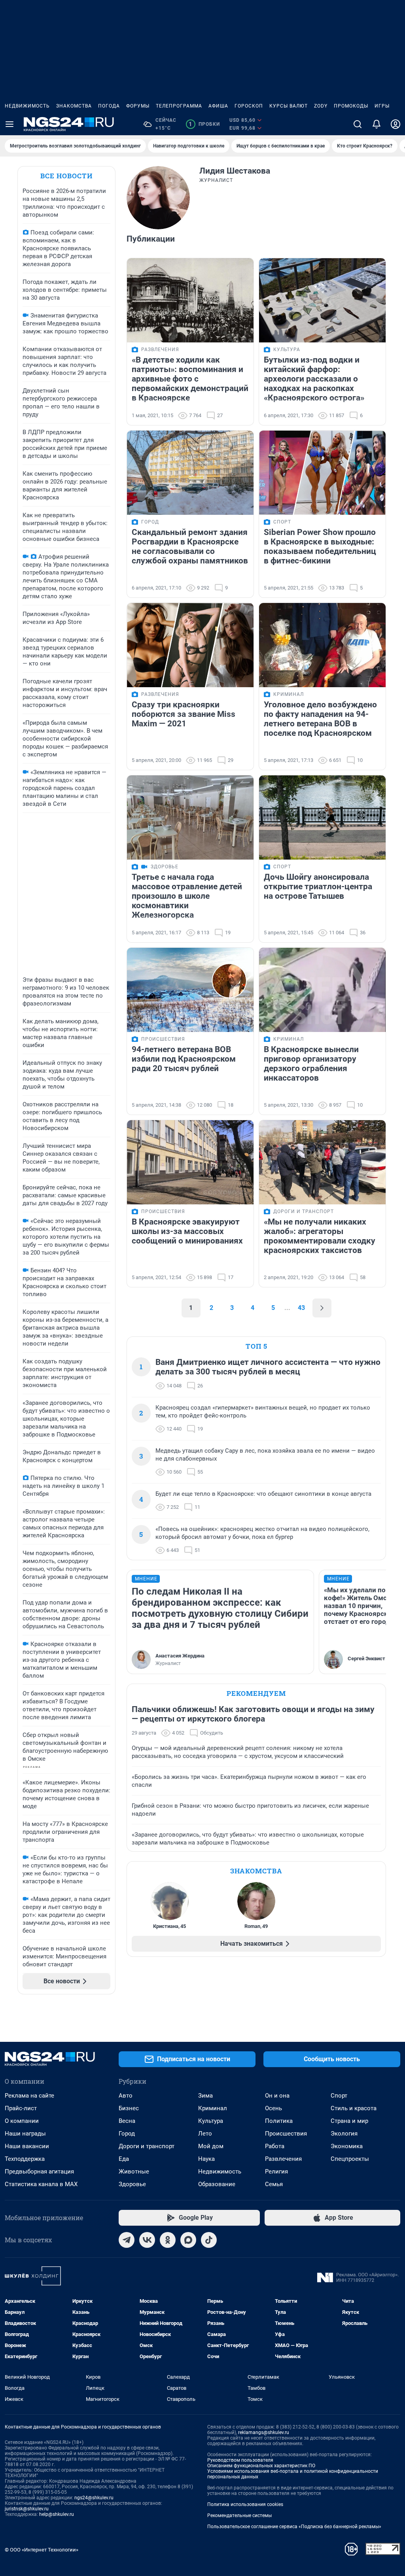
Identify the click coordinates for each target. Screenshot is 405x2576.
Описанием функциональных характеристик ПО (261, 2466)
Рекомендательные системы (239, 2516)
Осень (273, 2108)
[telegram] (127, 2240)
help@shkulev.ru (57, 2514)
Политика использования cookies (245, 2504)
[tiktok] (209, 2240)
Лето (205, 2134)
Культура (211, 2121)
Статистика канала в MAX (41, 2184)
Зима (205, 2096)
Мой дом (211, 2146)
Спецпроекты (350, 2159)
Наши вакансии (27, 2146)
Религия (276, 2172)
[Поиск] (358, 124)
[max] (188, 2240)
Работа (275, 2146)
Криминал (213, 2108)
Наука (206, 2159)
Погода (109, 106)
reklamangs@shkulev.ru (264, 2432)
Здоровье (132, 2184)
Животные (134, 2172)
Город (127, 2134)
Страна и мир (349, 2121)
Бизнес (129, 2108)
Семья (274, 2184)
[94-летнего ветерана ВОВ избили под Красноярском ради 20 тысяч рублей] (190, 990)
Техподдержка (25, 2159)
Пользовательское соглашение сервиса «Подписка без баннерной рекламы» (294, 2527)
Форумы (138, 106)
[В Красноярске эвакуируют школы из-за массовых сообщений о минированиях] (190, 1162)
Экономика (347, 2146)
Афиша (218, 106)
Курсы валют (289, 106)
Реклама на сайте (29, 2096)
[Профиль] (396, 124)
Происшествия (286, 2134)
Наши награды (25, 2134)
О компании (22, 2121)
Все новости (66, 176)
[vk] (147, 2240)
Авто (126, 2096)
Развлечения (283, 2159)
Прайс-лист (21, 2108)
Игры (382, 106)
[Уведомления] (377, 124)
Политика (279, 2121)
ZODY (321, 106)
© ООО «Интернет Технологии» (42, 2550)
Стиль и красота (354, 2108)
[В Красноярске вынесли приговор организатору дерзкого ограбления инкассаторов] (322, 990)
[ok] (168, 2240)
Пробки (204, 124)
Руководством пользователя (240, 2460)
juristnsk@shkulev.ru (27, 2509)
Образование (217, 2184)
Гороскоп (249, 106)
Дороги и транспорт (147, 2146)
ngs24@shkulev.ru (94, 2498)
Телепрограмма (179, 106)
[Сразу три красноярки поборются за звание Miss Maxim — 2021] (190, 645)
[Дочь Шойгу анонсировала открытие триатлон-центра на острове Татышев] (322, 817)
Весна (127, 2121)
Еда (124, 2159)
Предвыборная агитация (39, 2172)
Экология (344, 2134)
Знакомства (74, 106)
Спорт (339, 2096)
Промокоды (351, 106)
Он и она (277, 2096)
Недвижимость (27, 106)
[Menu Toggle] (9, 124)
